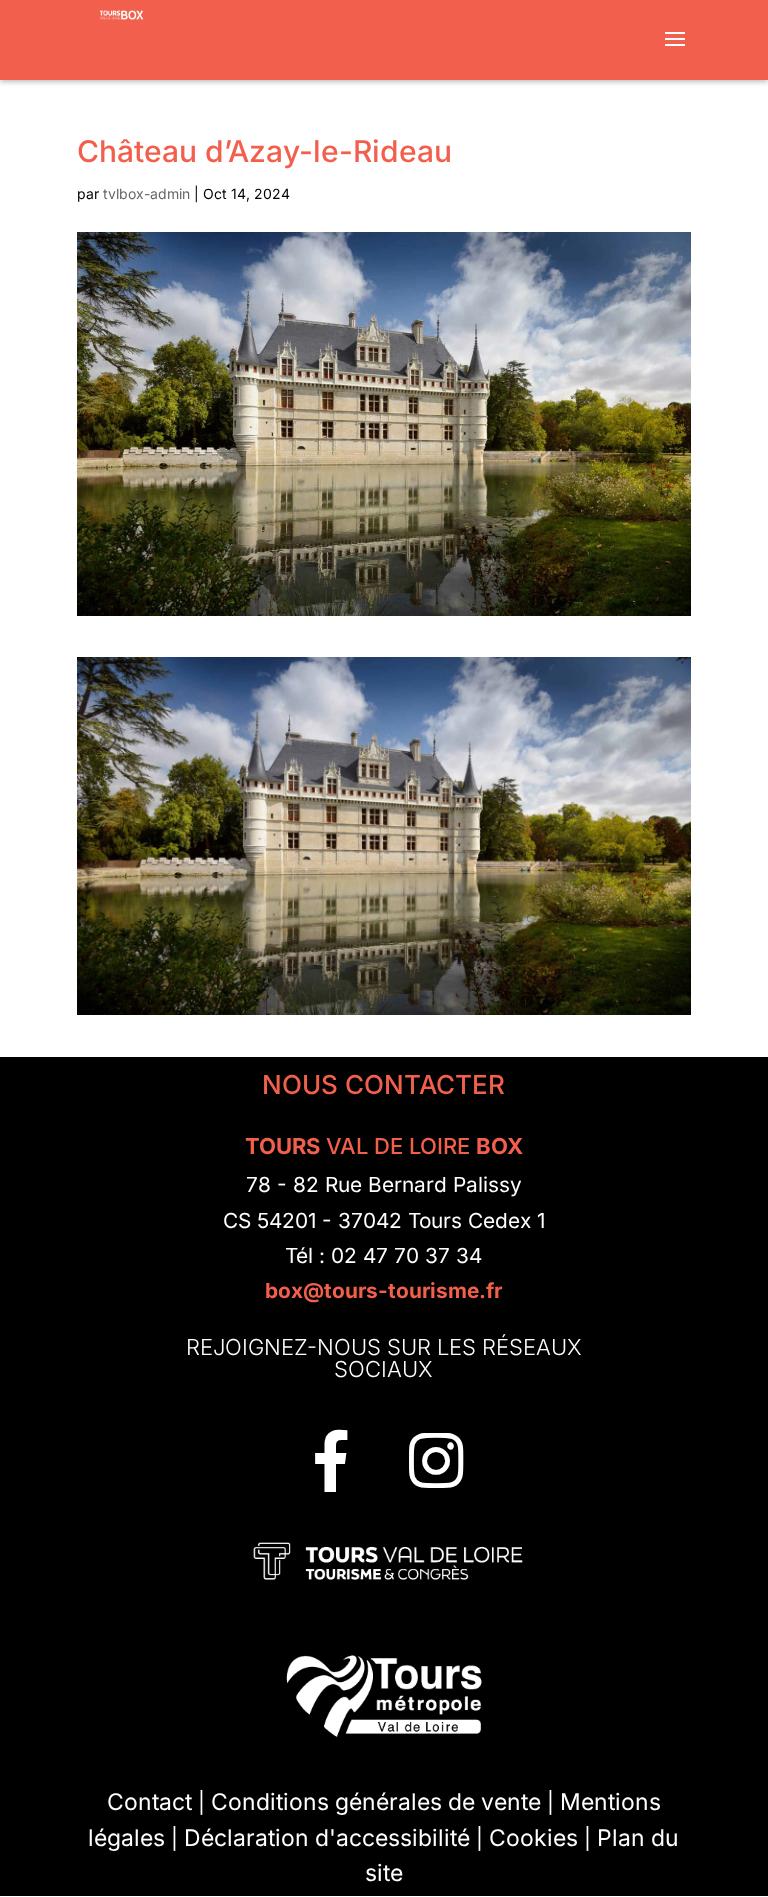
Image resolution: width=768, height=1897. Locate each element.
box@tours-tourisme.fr (383, 1290)
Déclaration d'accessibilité (327, 1838)
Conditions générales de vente (376, 1802)
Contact (149, 1802)
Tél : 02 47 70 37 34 (383, 1255)
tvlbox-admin (146, 193)
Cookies (533, 1838)
